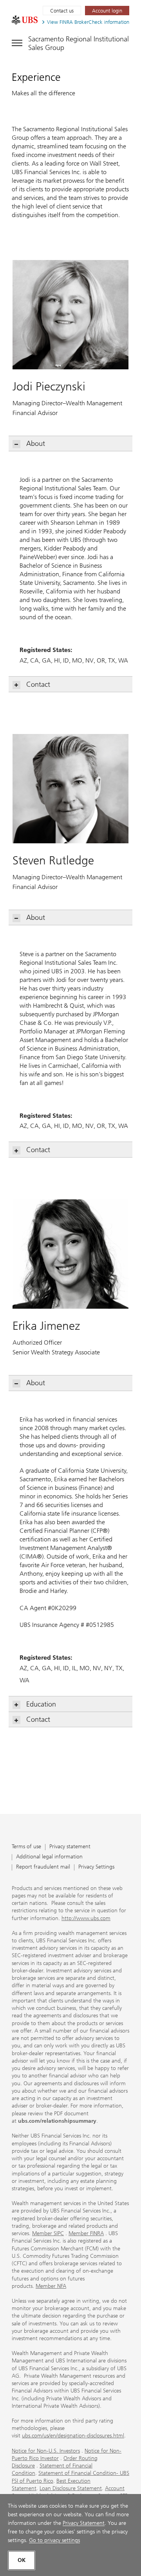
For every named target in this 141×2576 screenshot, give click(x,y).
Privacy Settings (96, 1867)
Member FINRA (86, 2233)
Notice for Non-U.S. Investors (46, 2451)
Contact (38, 684)
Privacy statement (70, 1847)
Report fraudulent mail (43, 1867)
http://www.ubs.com (86, 1918)
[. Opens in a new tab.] (25, 20)
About (36, 444)
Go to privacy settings (54, 2540)
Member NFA (51, 2286)
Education (41, 1704)
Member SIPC (48, 2233)
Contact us (62, 11)
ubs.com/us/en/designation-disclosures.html (73, 2436)
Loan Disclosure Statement (71, 2488)
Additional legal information (49, 1857)
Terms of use (26, 1847)
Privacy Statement (84, 2523)
